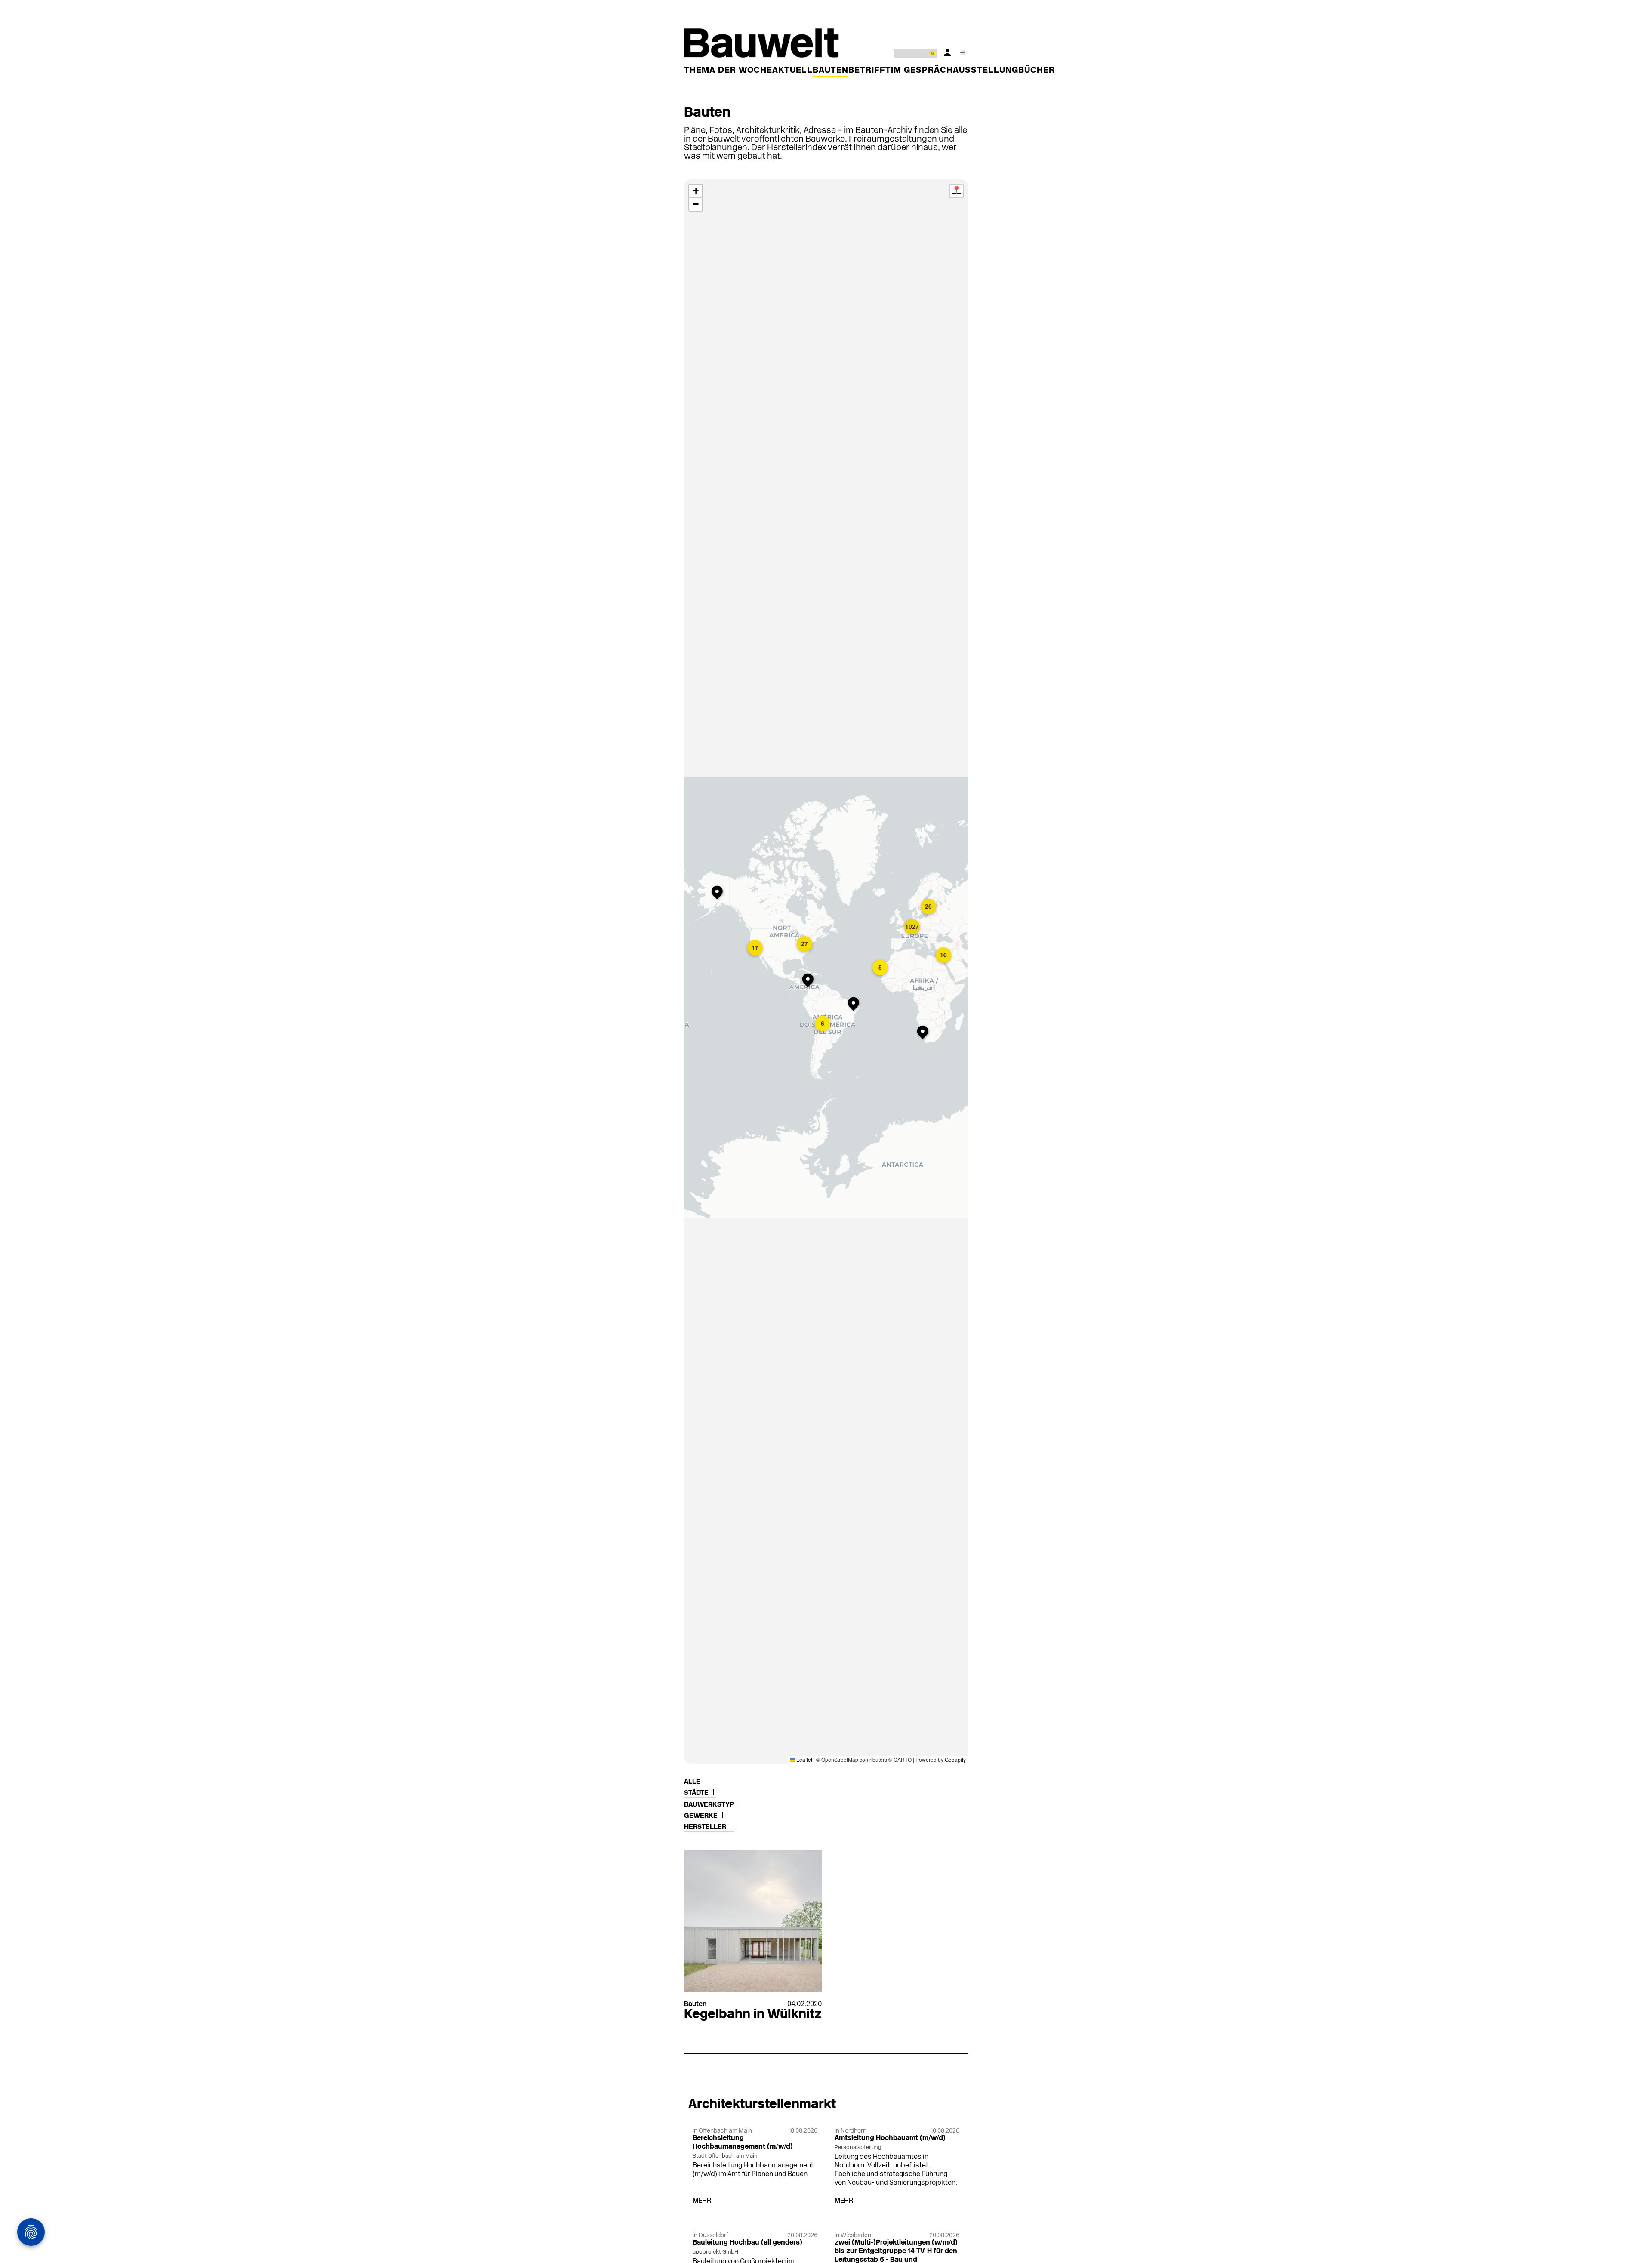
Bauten (831, 71)
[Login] (947, 52)
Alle (692, 1782)
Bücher (1037, 71)
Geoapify (955, 1759)
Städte (697, 1793)
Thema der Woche (728, 71)
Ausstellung (986, 71)
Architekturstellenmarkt (762, 2105)
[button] (719, 893)
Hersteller (706, 1827)
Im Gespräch (922, 71)
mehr (702, 2201)
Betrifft (870, 71)
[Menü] (963, 52)
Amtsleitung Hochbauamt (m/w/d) (890, 2138)
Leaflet (804, 1759)
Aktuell (792, 71)
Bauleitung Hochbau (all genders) (747, 2243)
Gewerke (702, 1816)
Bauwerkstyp (710, 1805)
